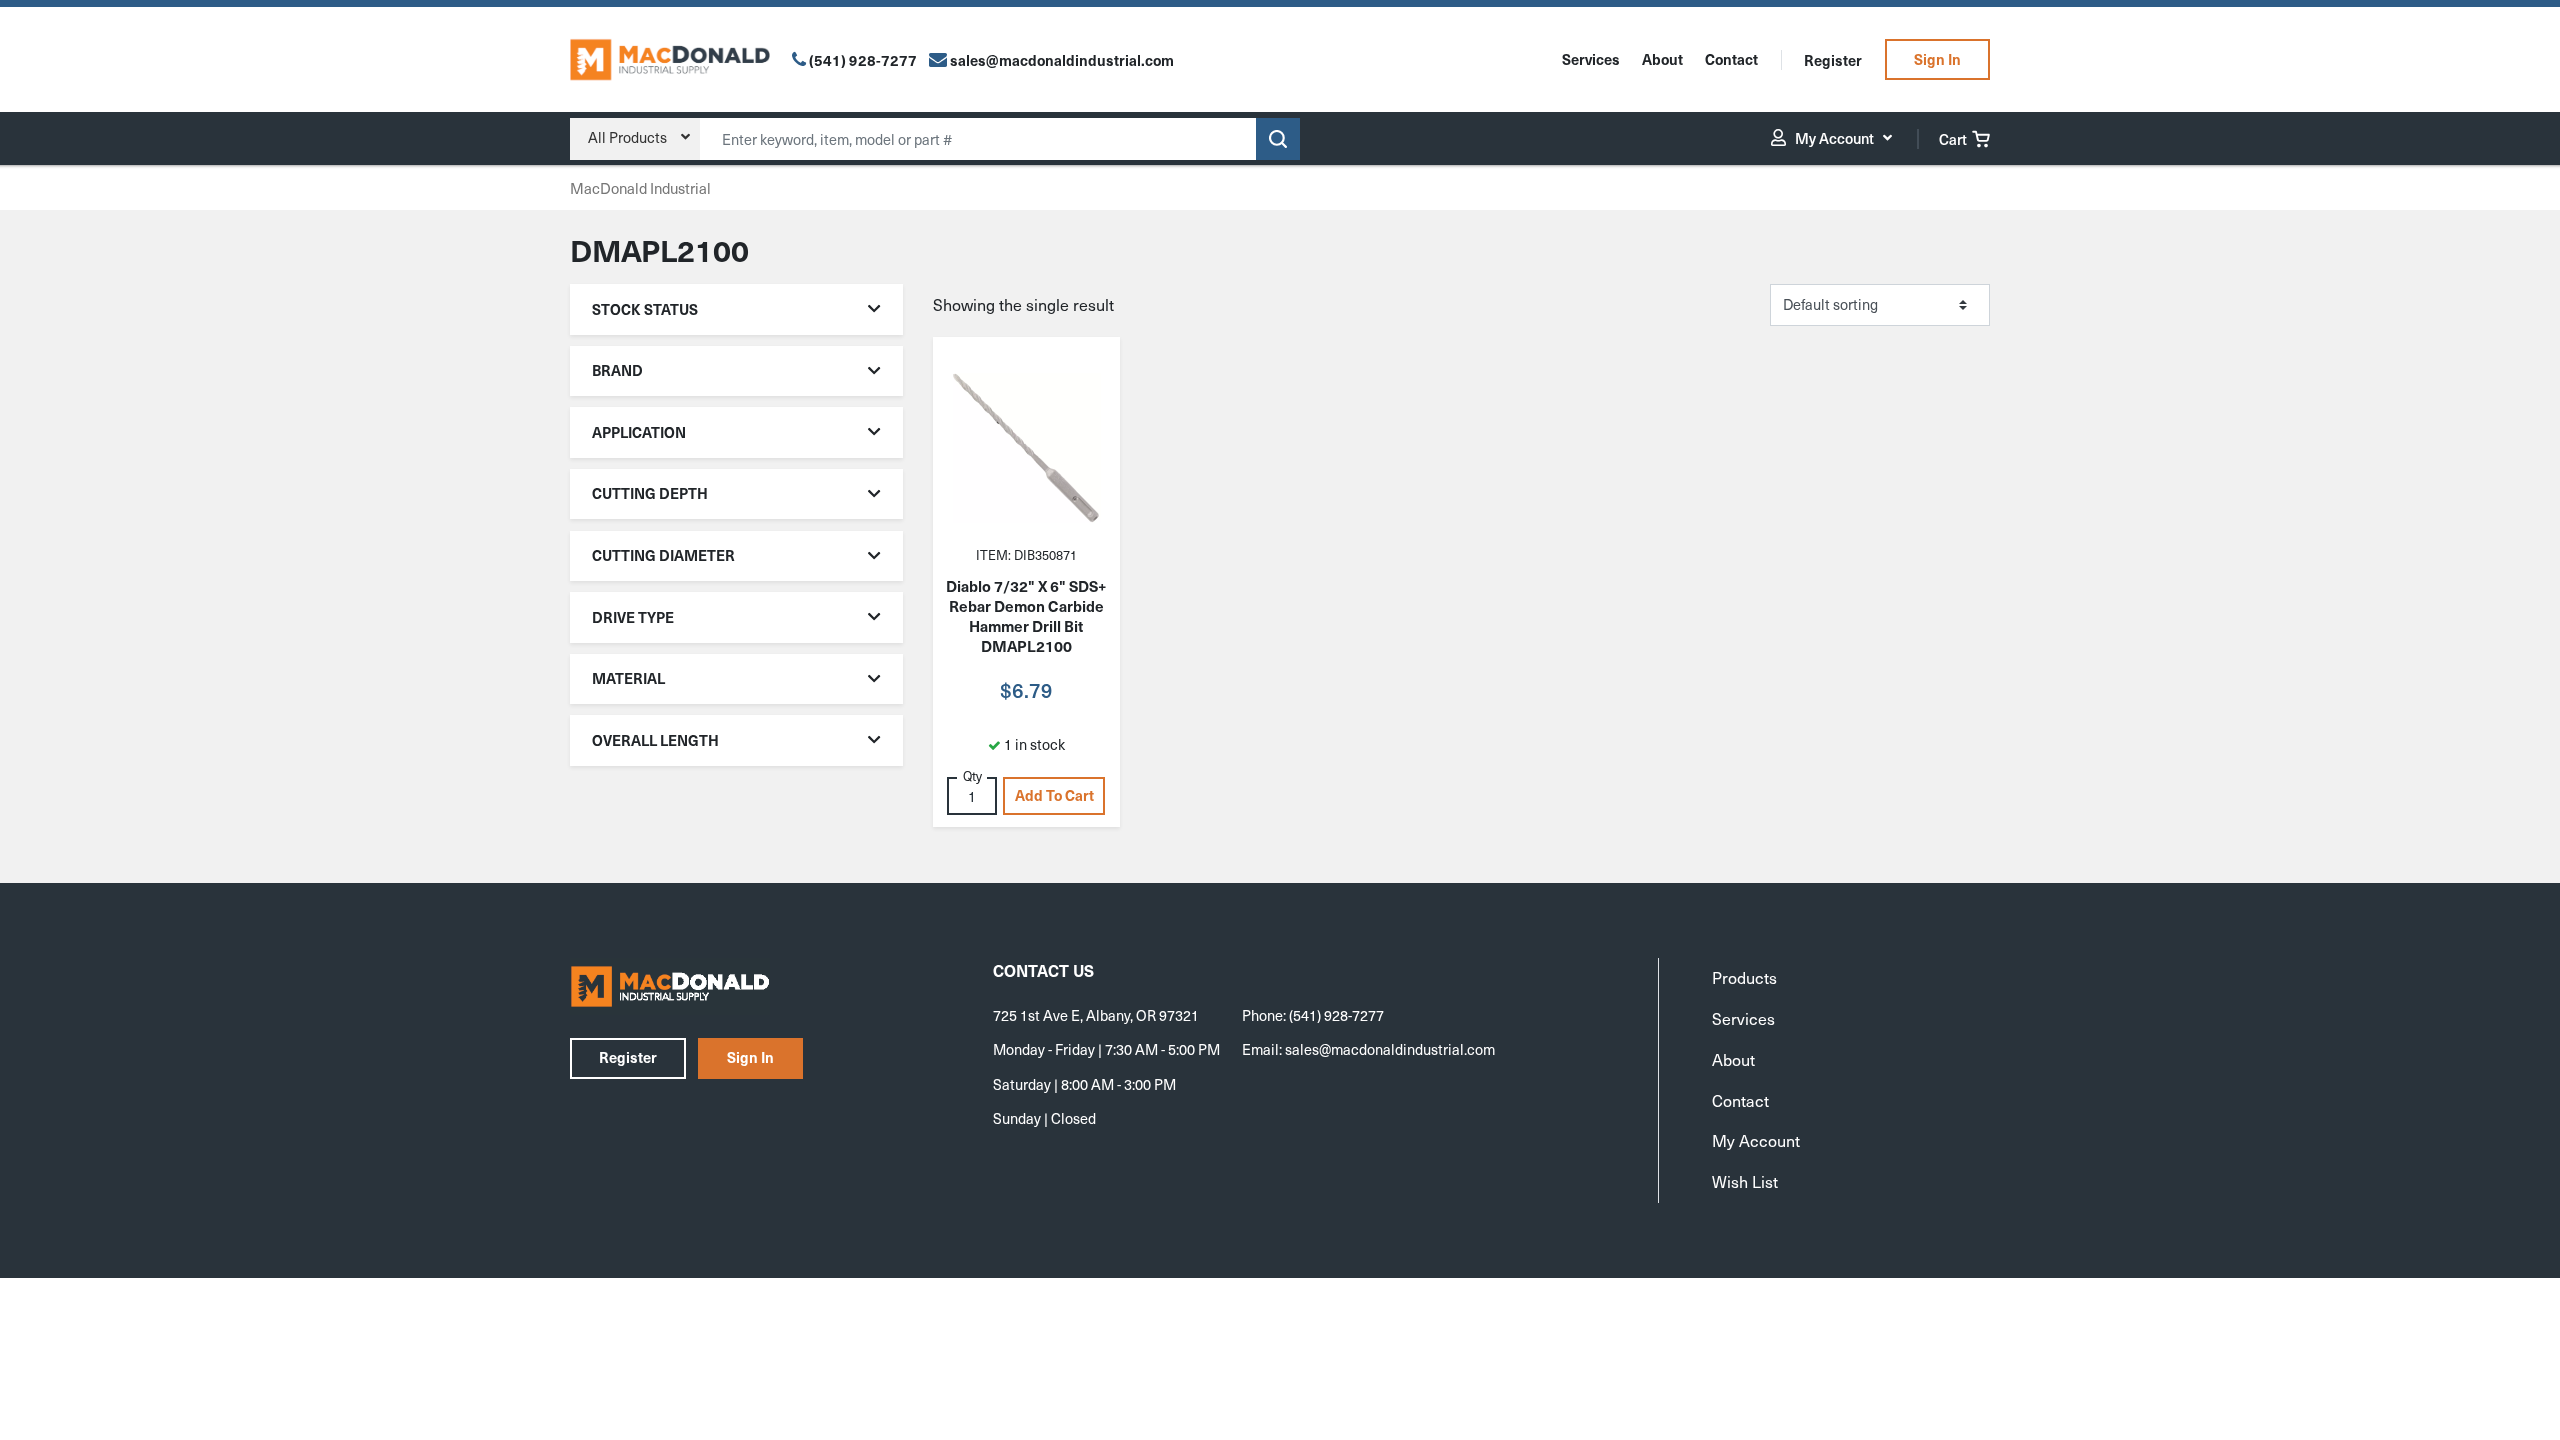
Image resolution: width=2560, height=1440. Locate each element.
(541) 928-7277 (863, 60)
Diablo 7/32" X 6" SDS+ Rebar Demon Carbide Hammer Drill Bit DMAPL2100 (1026, 616)
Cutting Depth (650, 493)
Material (628, 678)
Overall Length (655, 740)
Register (1833, 60)
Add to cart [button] (1054, 795)
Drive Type (633, 617)
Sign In (1937, 59)
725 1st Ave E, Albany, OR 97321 (1096, 1015)
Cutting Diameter (663, 555)
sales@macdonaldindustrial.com (1390, 1049)
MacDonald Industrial (640, 188)
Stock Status (645, 309)
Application (639, 432)
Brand (617, 370)
